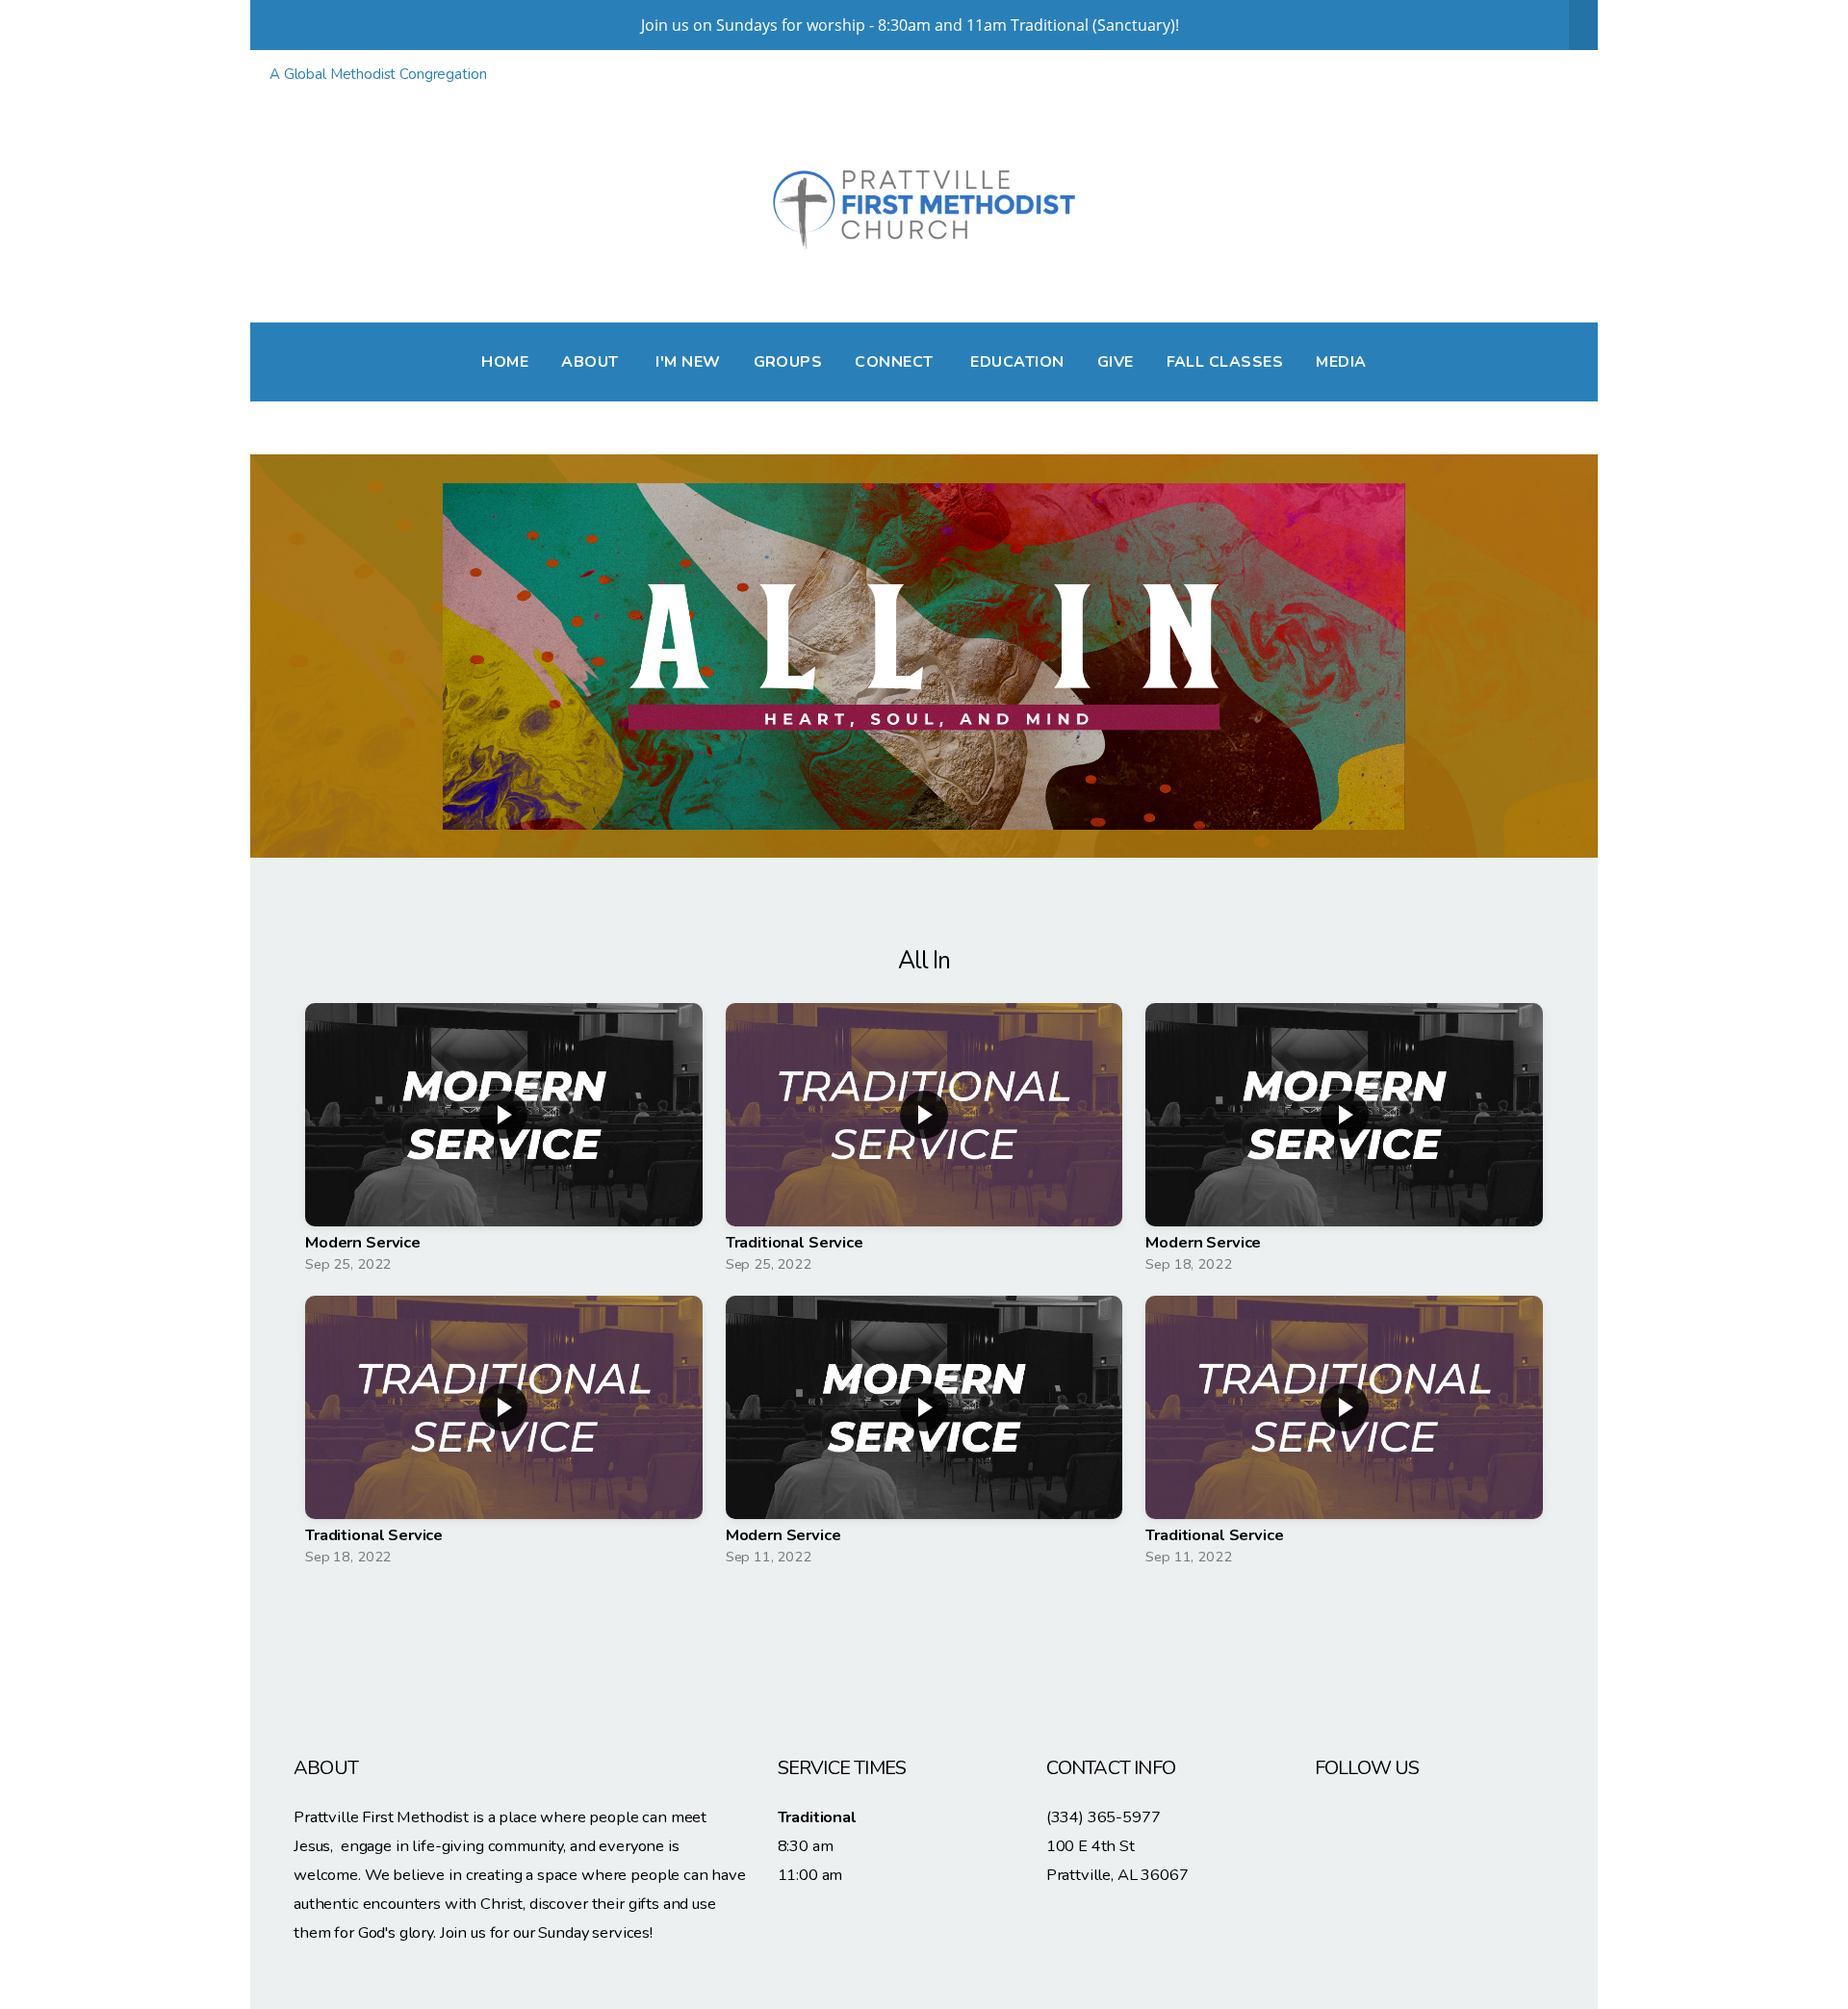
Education (1017, 362)
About (592, 362)
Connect (896, 362)
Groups (788, 362)
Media (1341, 362)
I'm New (688, 362)
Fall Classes (1225, 362)
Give (1116, 362)
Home (505, 362)
